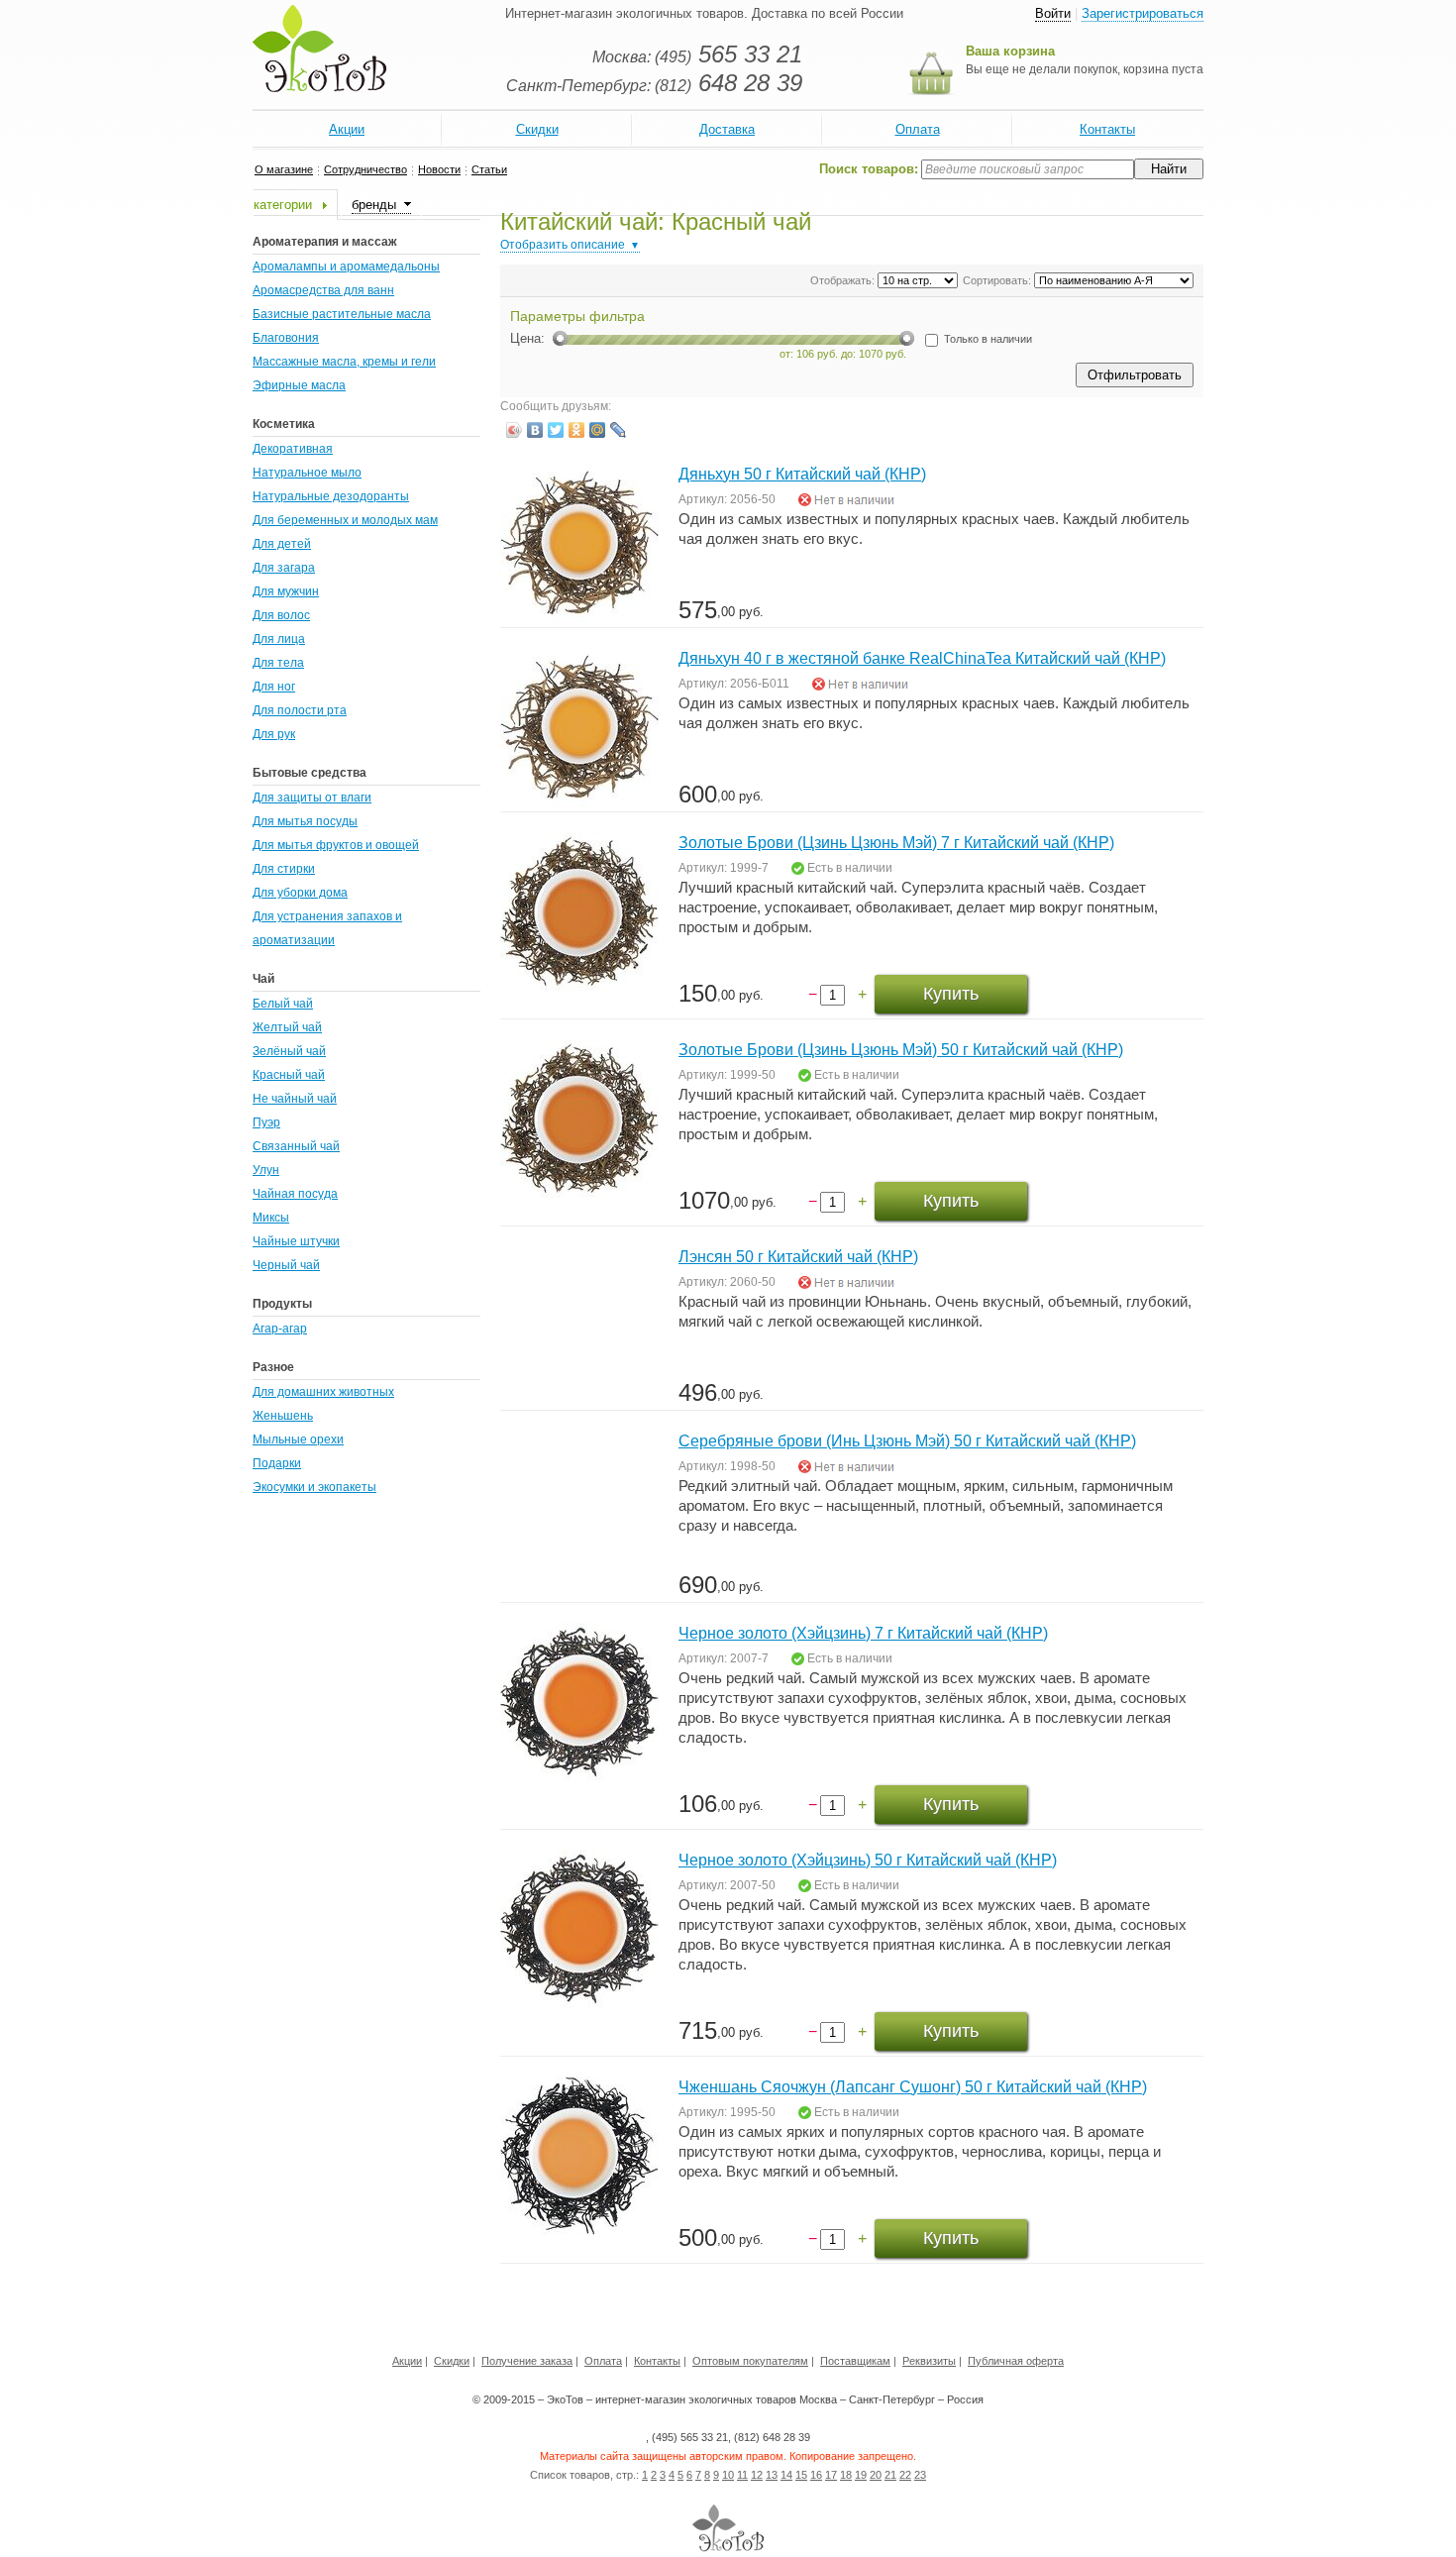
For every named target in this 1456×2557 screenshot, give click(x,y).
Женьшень (283, 1416)
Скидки (537, 129)
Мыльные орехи (298, 1439)
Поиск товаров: (869, 169)
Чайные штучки (296, 1241)
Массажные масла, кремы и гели (344, 362)
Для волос (281, 615)
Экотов (319, 49)
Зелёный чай (289, 1051)
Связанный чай (296, 1146)
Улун (266, 1170)
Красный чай (289, 1075)
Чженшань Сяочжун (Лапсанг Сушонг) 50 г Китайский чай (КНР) (913, 2087)
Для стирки (284, 869)
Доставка (727, 129)
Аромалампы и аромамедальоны (346, 266)
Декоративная (293, 449)
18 (846, 2475)
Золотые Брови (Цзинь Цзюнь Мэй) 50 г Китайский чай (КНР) (901, 1050)
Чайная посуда (295, 1194)
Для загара (284, 568)
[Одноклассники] (577, 430)
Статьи (489, 169)
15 (801, 2475)
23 (920, 2475)
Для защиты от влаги (312, 798)
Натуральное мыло (307, 473)
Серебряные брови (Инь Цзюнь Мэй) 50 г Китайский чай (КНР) (907, 1441)
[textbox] (1028, 169)
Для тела (278, 663)
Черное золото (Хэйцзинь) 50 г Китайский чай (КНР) (868, 1860)
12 (757, 2475)
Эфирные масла (299, 385)
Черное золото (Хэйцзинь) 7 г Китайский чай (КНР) (863, 1633)
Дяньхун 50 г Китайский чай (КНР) (802, 474)
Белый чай (283, 1004)
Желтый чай (287, 1027)
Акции (347, 129)
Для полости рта (300, 710)
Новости (439, 169)
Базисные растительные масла (342, 314)
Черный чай (286, 1265)
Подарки (277, 1463)
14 (786, 2475)
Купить (951, 994)
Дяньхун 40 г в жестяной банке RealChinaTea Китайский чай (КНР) (922, 658)
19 (861, 2475)
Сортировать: (997, 280)
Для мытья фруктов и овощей (336, 845)
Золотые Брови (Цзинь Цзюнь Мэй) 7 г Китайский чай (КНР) (896, 843)
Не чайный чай (295, 1099)
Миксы (271, 1218)
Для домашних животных (323, 1392)
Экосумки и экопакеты (314, 1487)
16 (816, 2475)
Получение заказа (527, 2361)
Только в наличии (987, 339)
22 (905, 2475)
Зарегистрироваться (1143, 13)
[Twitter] (556, 430)
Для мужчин (286, 591)
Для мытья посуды (305, 821)
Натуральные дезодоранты (331, 496)
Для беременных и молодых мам (345, 520)
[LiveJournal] (619, 430)
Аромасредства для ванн (323, 290)
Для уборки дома (300, 893)
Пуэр (266, 1122)
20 (876, 2475)
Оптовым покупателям (750, 2361)
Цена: (527, 338)
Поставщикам (855, 2361)
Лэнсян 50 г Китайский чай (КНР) (798, 1257)
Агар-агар (280, 1329)
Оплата (918, 129)
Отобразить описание (563, 245)
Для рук (274, 734)
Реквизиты (929, 2361)
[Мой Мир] (598, 430)
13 (772, 2475)
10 (728, 2475)
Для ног (274, 687)
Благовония (286, 338)
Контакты (1107, 129)
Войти (1053, 13)
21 (890, 2475)
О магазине (284, 169)
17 (831, 2475)
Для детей (282, 544)
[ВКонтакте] (535, 430)
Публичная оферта (1016, 2361)
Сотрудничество (365, 169)
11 (742, 2475)
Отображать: (842, 280)
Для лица (279, 639)
